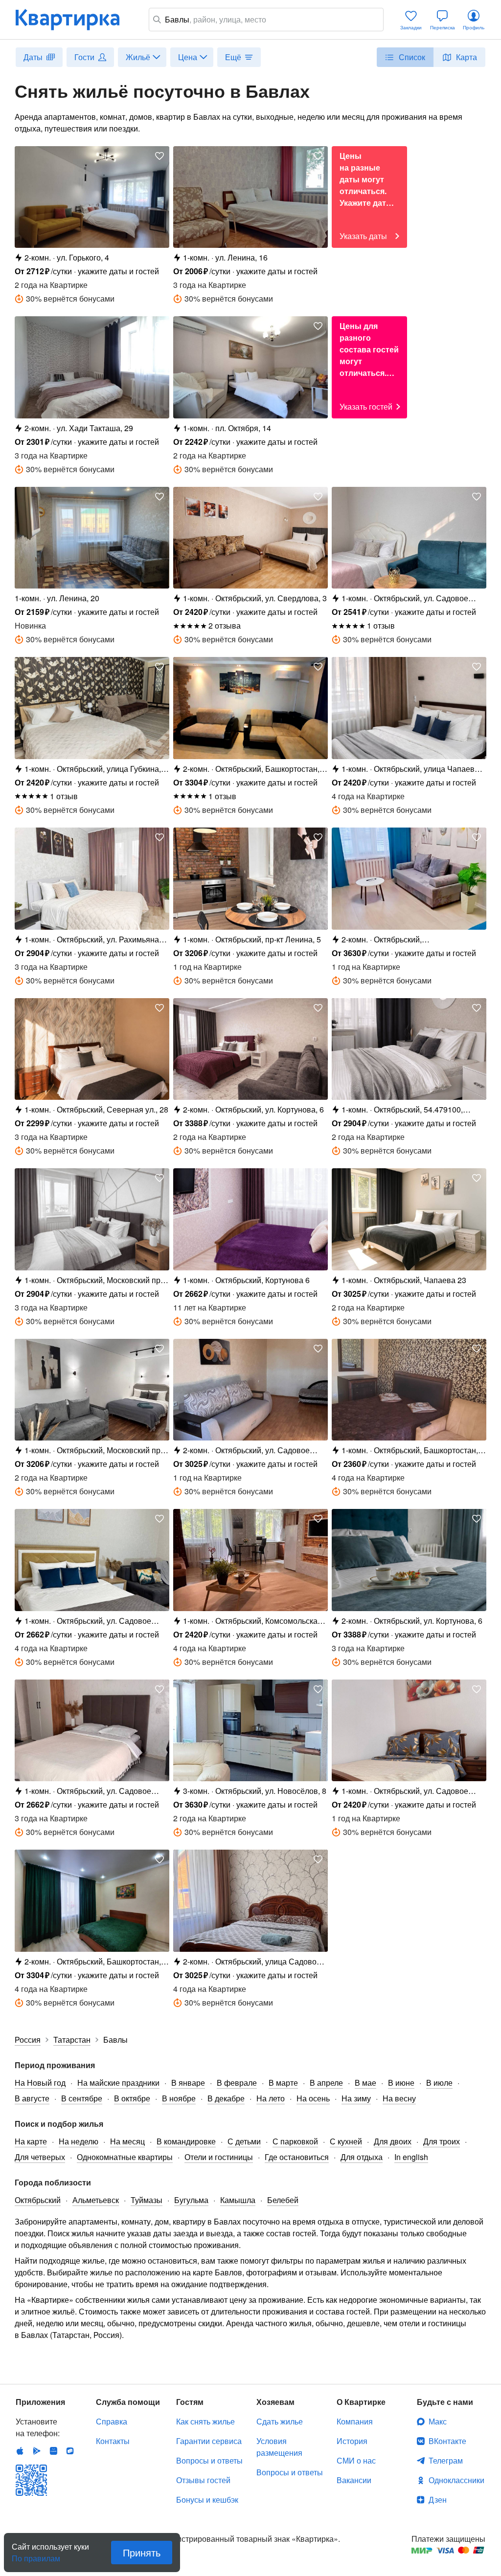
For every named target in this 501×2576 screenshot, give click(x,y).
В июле (439, 2083)
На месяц (127, 2141)
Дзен (438, 2500)
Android (37, 2451)
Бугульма (191, 2200)
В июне (401, 2083)
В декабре (226, 2098)
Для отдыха (362, 2157)
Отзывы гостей (203, 2480)
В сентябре (82, 2098)
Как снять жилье (205, 2421)
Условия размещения (279, 2447)
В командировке (186, 2141)
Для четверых (40, 2157)
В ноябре (179, 2098)
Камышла (238, 2200)
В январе (188, 2083)
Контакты (113, 2441)
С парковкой (295, 2141)
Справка (112, 2421)
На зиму (356, 2098)
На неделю (79, 2141)
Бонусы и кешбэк (207, 2500)
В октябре (132, 2098)
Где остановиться (297, 2157)
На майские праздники (118, 2083)
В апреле (326, 2083)
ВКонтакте (447, 2441)
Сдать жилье (280, 2421)
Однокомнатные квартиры (125, 2157)
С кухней (346, 2141)
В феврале (237, 2083)
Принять (142, 2552)
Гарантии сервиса (209, 2441)
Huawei (53, 2451)
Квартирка (74, 20)
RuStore (70, 2451)
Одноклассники (456, 2480)
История (352, 2441)
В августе (32, 2098)
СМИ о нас (356, 2460)
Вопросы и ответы (209, 2460)
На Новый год (40, 2083)
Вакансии (354, 2480)
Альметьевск (96, 2200)
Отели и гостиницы (219, 2157)
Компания (355, 2421)
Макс (438, 2421)
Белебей (283, 2200)
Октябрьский (38, 2200)
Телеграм (446, 2460)
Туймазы (147, 2200)
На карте (31, 2141)
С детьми (244, 2141)
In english (411, 2157)
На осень (313, 2098)
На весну (399, 2098)
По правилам (36, 2554)
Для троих (442, 2141)
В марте (283, 2083)
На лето (271, 2098)
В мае (365, 2083)
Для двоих (393, 2141)
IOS (20, 2451)
